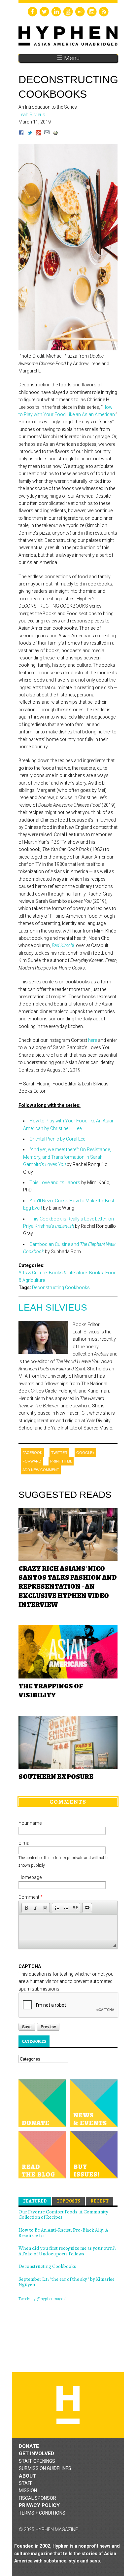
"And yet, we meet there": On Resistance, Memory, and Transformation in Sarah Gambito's (67, 1157)
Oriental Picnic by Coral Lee (57, 1139)
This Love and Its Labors (55, 1182)
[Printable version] (55, 134)
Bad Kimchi (63, 945)
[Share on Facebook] (21, 134)
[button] (26, 1908)
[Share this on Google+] (38, 134)
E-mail (25, 1843)
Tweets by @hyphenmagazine (44, 2299)
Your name (30, 1823)
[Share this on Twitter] (30, 134)
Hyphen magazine (68, 2405)
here (93, 1040)
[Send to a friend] (47, 134)
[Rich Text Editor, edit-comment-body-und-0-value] (68, 1927)
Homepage (30, 1877)
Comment (31, 1897)
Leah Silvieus (53, 1307)
